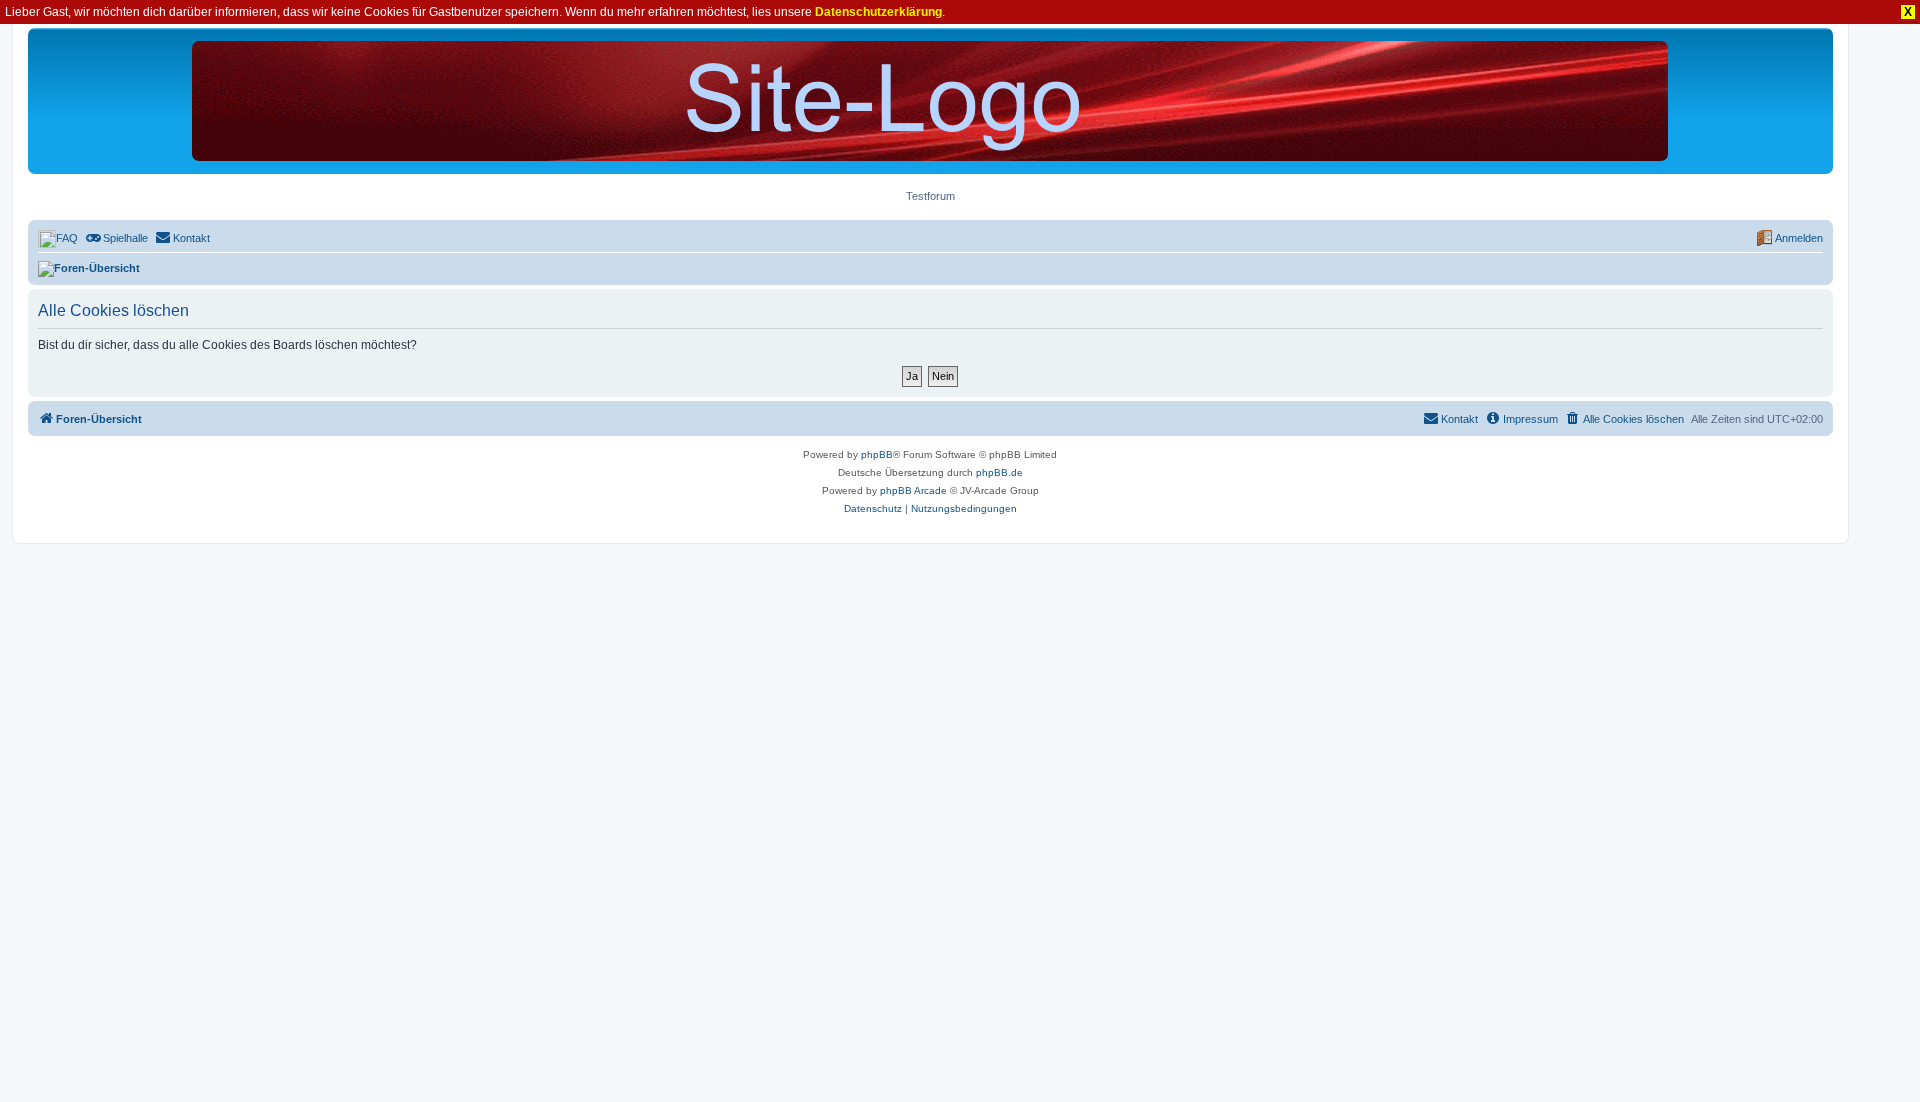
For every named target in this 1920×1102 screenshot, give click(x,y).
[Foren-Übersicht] (930, 101)
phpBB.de (999, 472)
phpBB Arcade (913, 490)
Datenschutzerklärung (878, 12)
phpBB (877, 454)
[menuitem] (58, 238)
